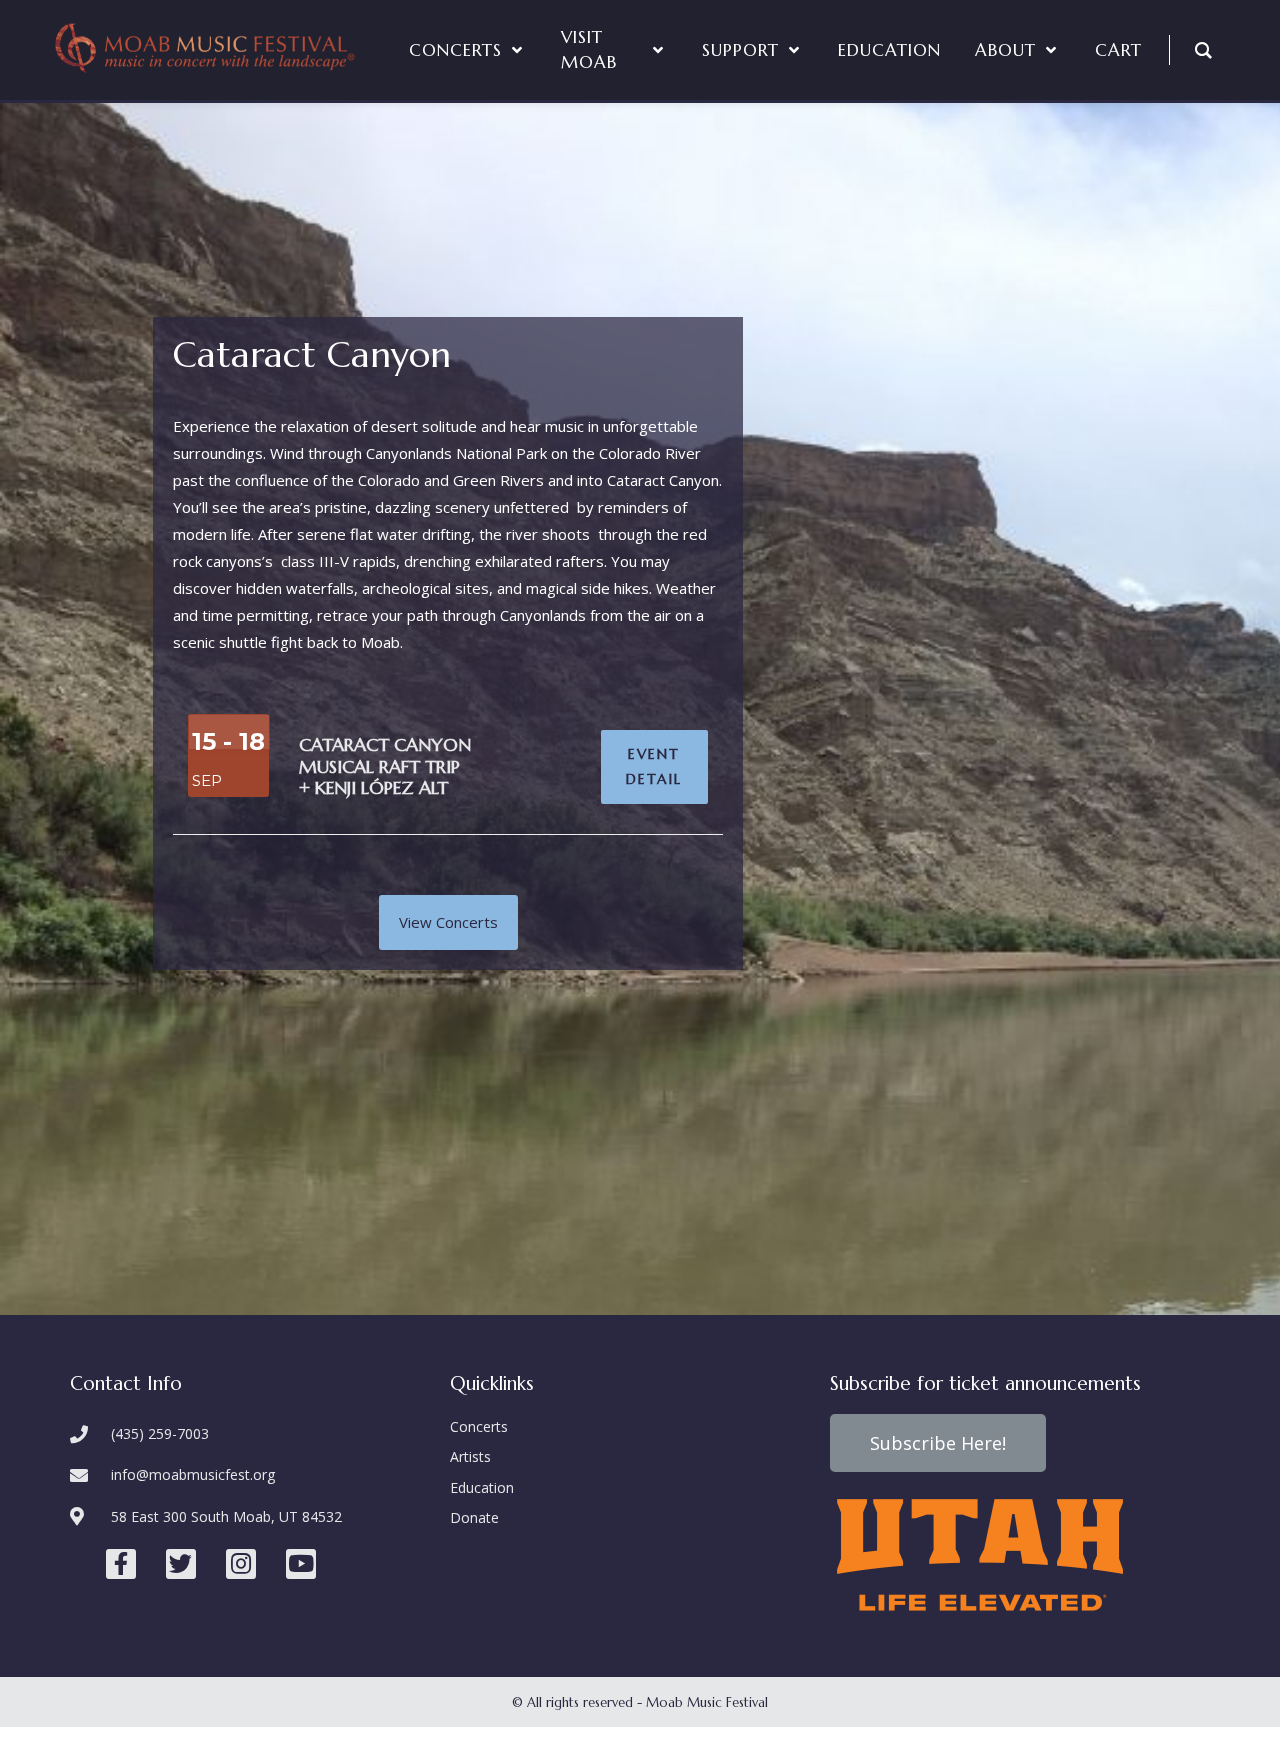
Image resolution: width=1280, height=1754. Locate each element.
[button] (448, 922)
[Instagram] (241, 1564)
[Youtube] (301, 1564)
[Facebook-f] (121, 1564)
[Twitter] (181, 1564)
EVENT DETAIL (654, 766)
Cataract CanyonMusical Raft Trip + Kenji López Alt (385, 766)
